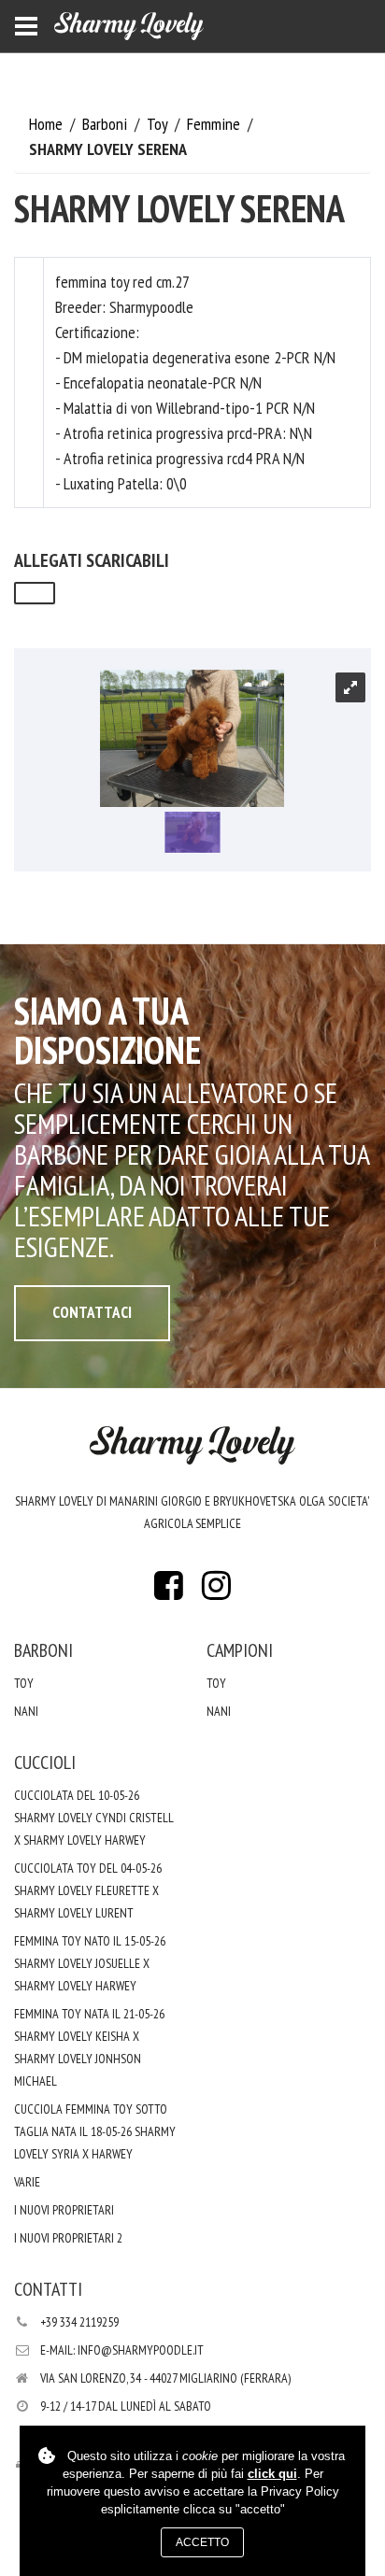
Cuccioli (45, 1762)
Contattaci (92, 1312)
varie (27, 2182)
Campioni (240, 1650)
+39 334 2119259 (79, 2322)
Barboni (107, 124)
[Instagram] (216, 1591)
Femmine (215, 124)
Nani (26, 1711)
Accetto (202, 2542)
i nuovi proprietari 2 (68, 2238)
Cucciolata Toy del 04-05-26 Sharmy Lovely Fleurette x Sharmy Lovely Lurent (88, 1890)
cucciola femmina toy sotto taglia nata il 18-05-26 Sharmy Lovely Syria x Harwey (95, 2131)
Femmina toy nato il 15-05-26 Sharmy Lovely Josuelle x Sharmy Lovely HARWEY (90, 1963)
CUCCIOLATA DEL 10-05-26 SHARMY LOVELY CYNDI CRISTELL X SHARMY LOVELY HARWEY (94, 1818)
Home (48, 124)
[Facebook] (169, 1591)
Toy (159, 124)
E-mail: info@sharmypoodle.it (122, 2350)
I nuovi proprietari (64, 2210)
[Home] (129, 26)
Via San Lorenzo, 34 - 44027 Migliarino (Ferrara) (165, 2378)
